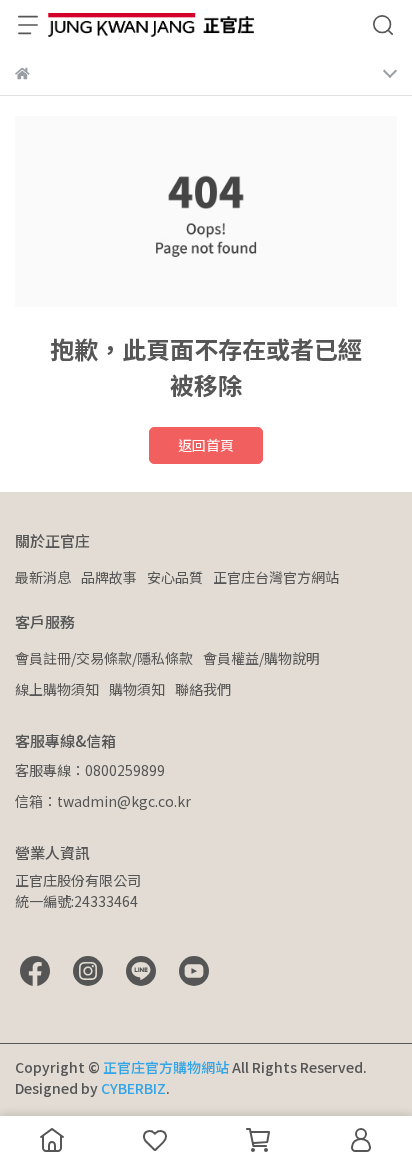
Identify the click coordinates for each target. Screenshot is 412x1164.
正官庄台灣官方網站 (276, 577)
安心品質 (175, 577)
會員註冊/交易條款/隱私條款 (104, 658)
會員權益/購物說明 (261, 658)
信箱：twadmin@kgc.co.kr (103, 801)
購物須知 (137, 689)
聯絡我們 (203, 689)
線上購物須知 (57, 689)
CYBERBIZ (133, 1088)
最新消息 (43, 577)
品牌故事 (109, 577)
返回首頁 (206, 445)
